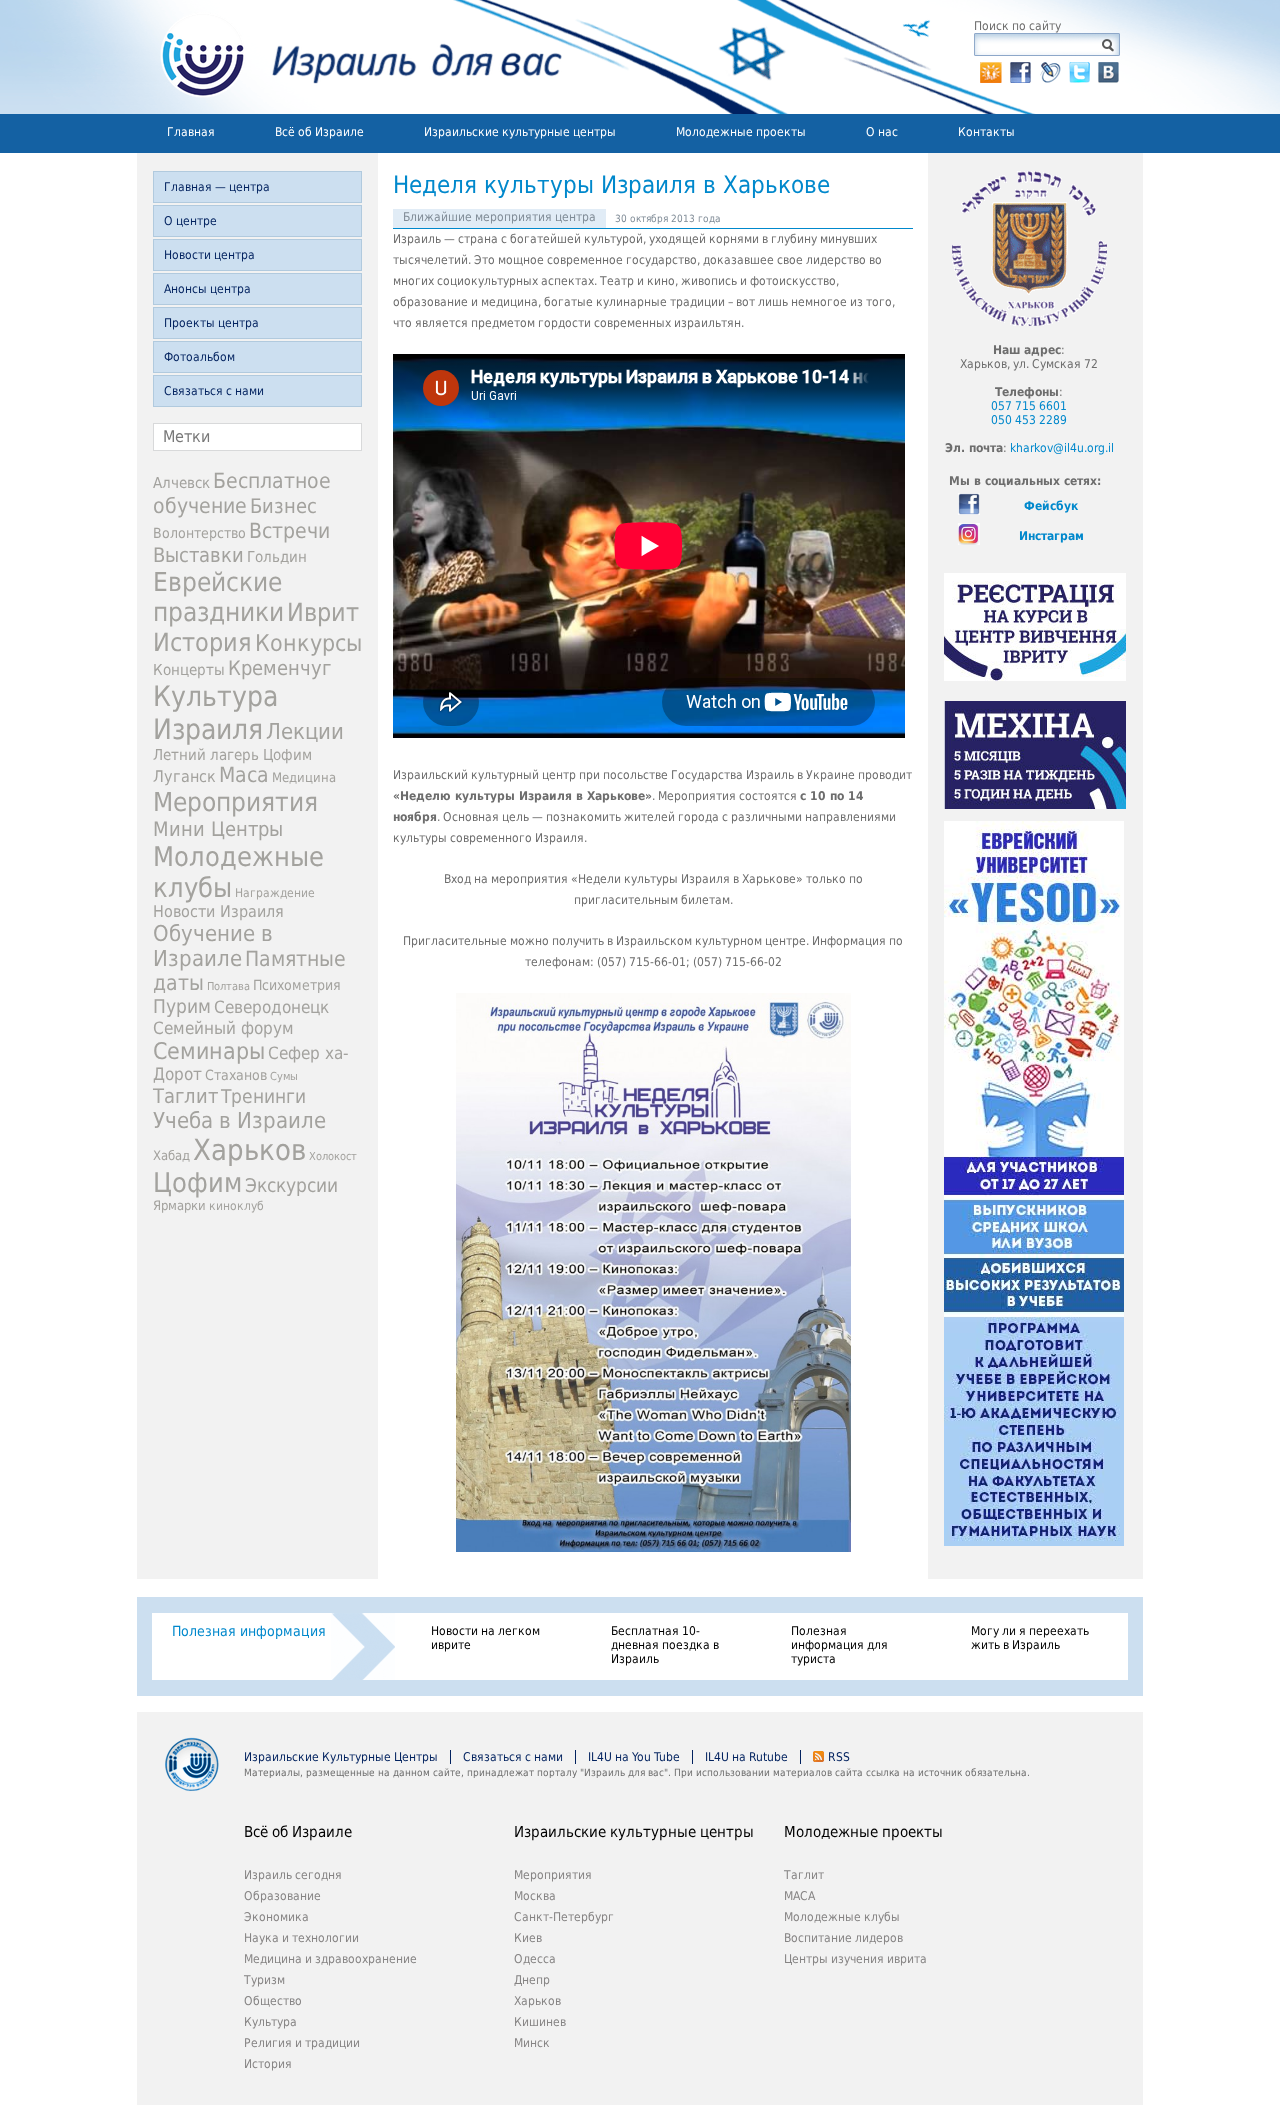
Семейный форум (223, 1028)
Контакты (986, 132)
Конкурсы (308, 643)
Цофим (197, 1182)
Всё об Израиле (319, 132)
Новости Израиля (218, 912)
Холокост (333, 1156)
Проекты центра (211, 323)
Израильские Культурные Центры (341, 1757)
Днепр (532, 1980)
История (202, 642)
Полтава (228, 986)
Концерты (189, 669)
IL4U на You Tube (634, 1757)
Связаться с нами (214, 391)
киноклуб (236, 1206)
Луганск (184, 777)
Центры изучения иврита (855, 1959)
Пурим (182, 1006)
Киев (528, 1938)
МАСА (799, 1896)
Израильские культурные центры (520, 132)
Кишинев (540, 2022)
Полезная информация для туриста (839, 1645)
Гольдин (277, 556)
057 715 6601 (1029, 406)
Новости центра (209, 255)
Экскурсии (291, 1185)
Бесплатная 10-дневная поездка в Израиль (665, 1645)
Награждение (275, 893)
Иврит (323, 612)
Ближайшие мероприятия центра (499, 217)
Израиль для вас (349, 57)
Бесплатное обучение (242, 493)
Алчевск (181, 482)
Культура (270, 2022)
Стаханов (236, 1075)
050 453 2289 (1029, 420)
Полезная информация (249, 1631)
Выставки (198, 555)
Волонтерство (199, 533)
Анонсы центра (207, 289)
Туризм (264, 1980)
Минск (532, 2043)
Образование (282, 1896)
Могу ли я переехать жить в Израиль (1030, 1638)
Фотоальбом (199, 357)
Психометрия (297, 985)
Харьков (249, 1150)
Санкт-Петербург (564, 1917)
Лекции (305, 731)
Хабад (171, 1155)
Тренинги (263, 1096)
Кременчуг (279, 668)
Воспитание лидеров (843, 1938)
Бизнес (283, 506)
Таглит (185, 1096)
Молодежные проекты (741, 132)
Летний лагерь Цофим (232, 754)
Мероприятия (235, 802)
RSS (839, 1757)
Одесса (535, 1959)
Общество (273, 2001)
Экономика (276, 1917)
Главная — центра (217, 187)
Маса (244, 775)
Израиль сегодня (293, 1875)
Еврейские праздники (218, 597)
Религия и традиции (302, 2043)
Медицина (304, 777)
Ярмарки (179, 1205)
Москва (535, 1896)
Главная (191, 132)
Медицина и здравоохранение (330, 1959)
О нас (882, 132)
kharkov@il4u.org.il (1062, 448)
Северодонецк (271, 1007)
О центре (190, 221)
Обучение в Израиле (213, 946)
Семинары (209, 1051)
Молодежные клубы (842, 1917)
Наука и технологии (301, 1938)
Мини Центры (218, 829)
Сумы (284, 1076)
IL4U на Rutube (746, 1757)
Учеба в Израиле (239, 1120)
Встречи (289, 530)
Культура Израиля (215, 713)
